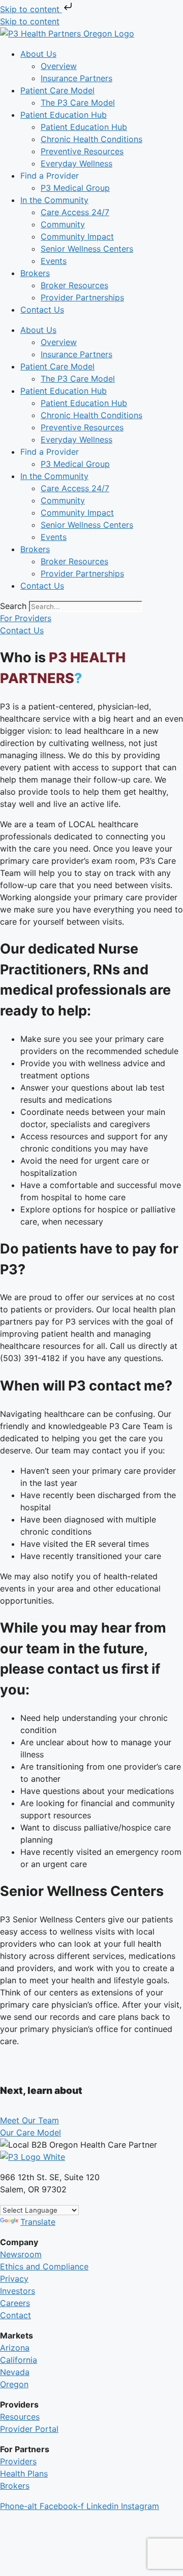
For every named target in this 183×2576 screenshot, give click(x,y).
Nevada (15, 2372)
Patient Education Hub (64, 115)
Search (13, 606)
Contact (16, 2315)
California (19, 2360)
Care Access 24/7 (75, 212)
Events (54, 261)
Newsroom (21, 2254)
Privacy (14, 2279)
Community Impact (77, 236)
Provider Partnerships (82, 297)
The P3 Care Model (78, 103)
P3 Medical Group (75, 188)
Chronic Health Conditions (91, 139)
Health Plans (24, 2473)
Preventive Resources (82, 151)
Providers (18, 2461)
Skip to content (31, 9)
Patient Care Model (57, 90)
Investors (18, 2291)
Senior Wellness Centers (87, 249)
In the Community (54, 200)
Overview (59, 66)
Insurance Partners (77, 78)
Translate (38, 2222)
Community (63, 224)
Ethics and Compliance (44, 2266)
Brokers (35, 273)
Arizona (15, 2348)
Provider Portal (29, 2429)
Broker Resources (74, 285)
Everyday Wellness (77, 163)
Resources (20, 2417)
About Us (38, 54)
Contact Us (42, 310)
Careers (15, 2303)
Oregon (14, 2384)
